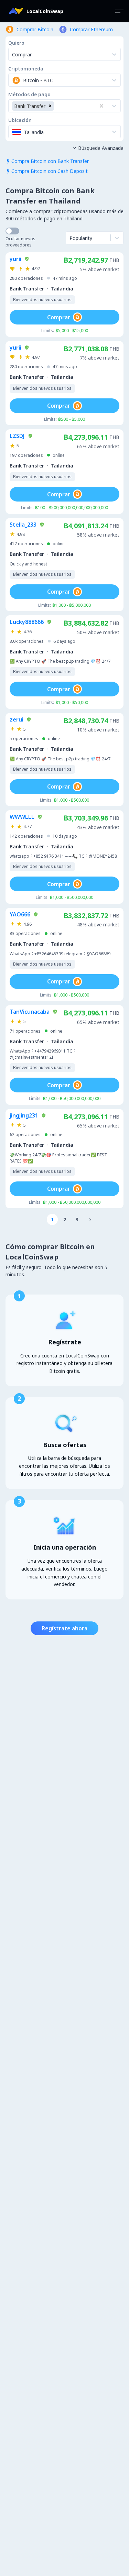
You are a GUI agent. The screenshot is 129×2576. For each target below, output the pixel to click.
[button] (50, 106)
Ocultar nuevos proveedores (20, 242)
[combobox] (13, 80)
